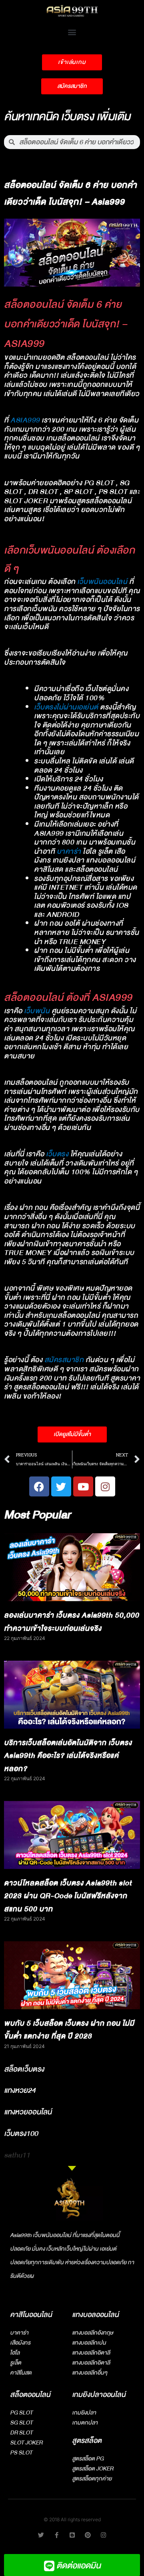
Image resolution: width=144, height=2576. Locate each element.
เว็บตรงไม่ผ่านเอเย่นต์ (66, 707)
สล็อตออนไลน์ (30, 2395)
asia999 (25, 420)
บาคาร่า (69, 852)
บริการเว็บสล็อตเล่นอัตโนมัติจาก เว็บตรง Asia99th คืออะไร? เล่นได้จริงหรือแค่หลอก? (68, 1756)
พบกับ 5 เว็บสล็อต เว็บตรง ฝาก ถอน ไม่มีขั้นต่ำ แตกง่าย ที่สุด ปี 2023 (69, 2030)
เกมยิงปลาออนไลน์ (99, 2395)
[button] (72, 32)
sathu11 (17, 2155)
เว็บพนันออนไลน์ (102, 582)
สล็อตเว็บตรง (24, 2069)
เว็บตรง (57, 1154)
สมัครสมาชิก (64, 1360)
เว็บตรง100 (21, 2134)
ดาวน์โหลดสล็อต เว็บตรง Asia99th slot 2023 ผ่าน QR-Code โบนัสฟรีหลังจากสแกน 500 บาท (68, 1896)
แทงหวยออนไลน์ (28, 2112)
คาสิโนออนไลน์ (31, 2315)
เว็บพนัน (37, 1011)
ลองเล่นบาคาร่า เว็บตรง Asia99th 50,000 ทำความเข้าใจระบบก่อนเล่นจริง (72, 1622)
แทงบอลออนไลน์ (95, 2315)
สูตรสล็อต (87, 2441)
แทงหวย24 (20, 2090)
